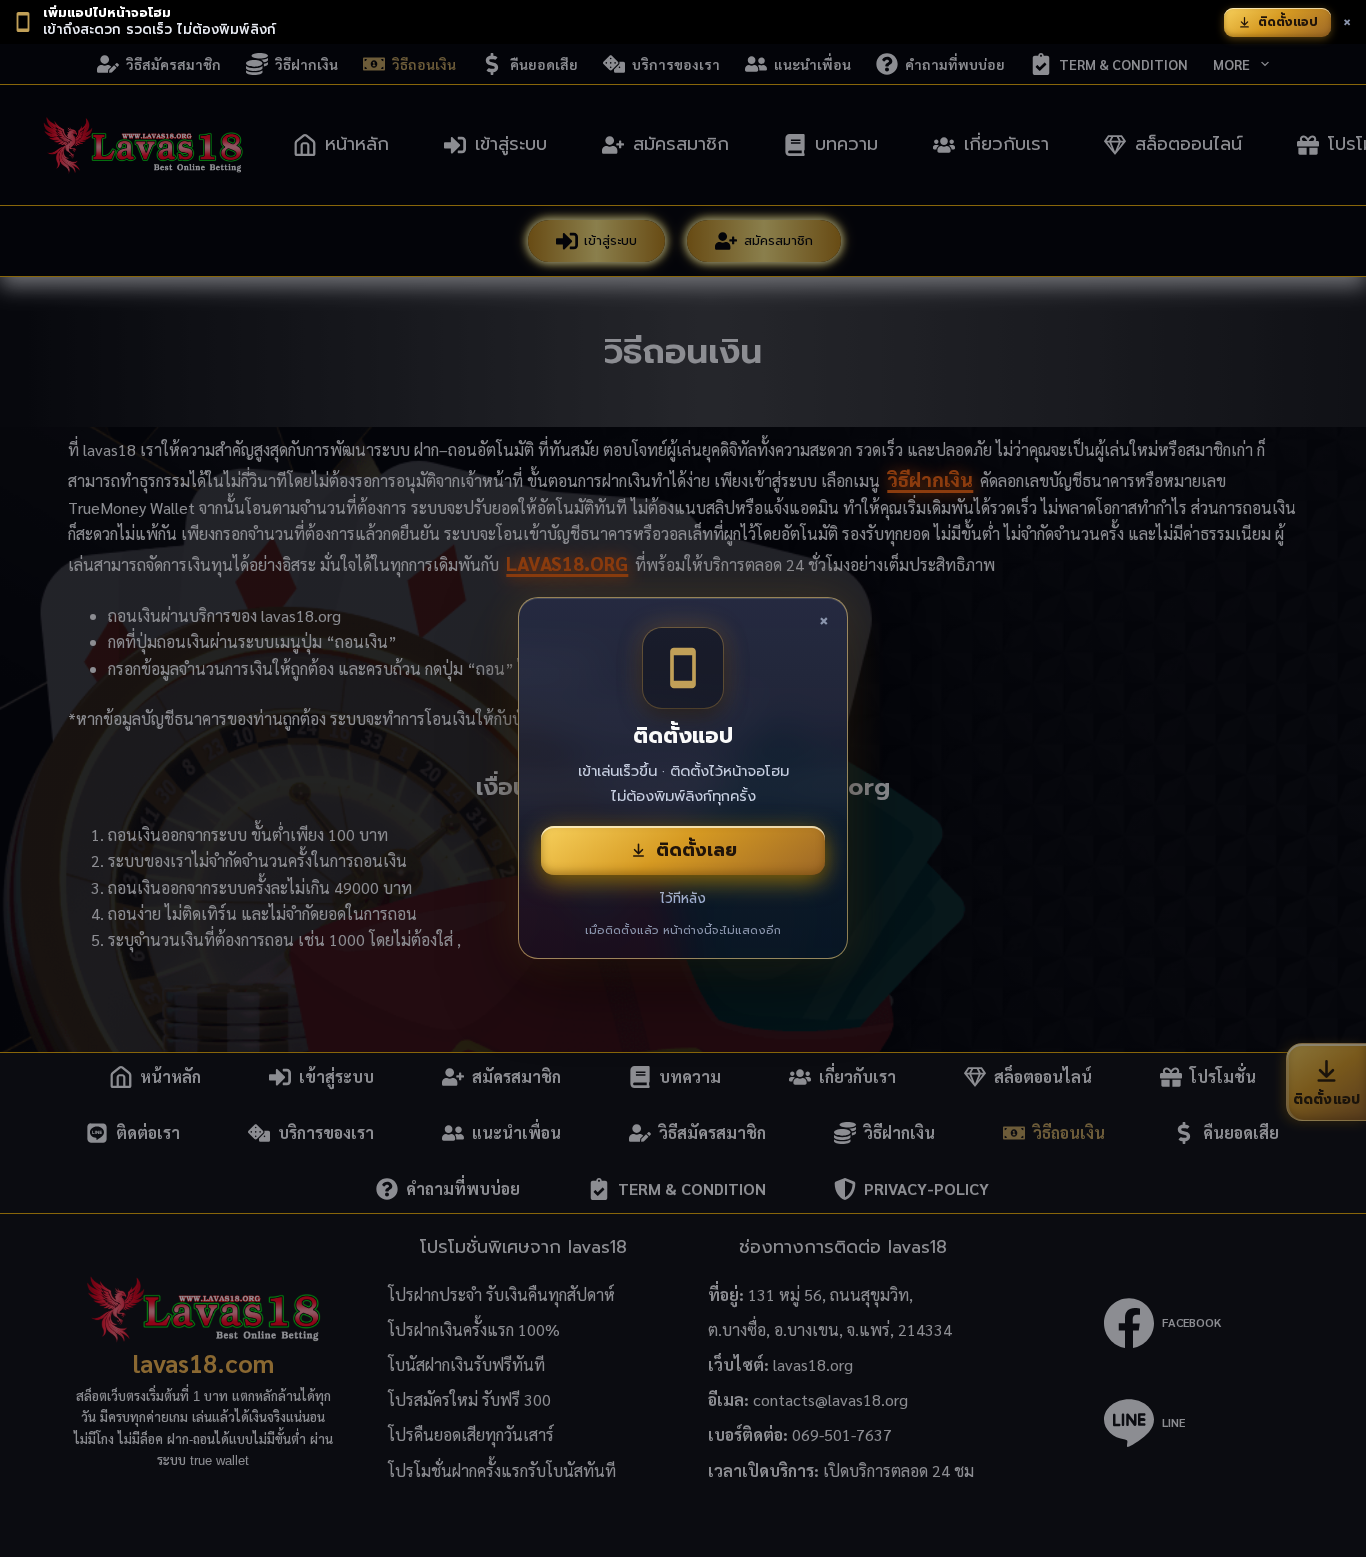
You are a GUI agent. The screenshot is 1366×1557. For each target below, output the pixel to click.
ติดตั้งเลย (696, 850)
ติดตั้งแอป (1288, 22)
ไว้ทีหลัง (683, 898)
